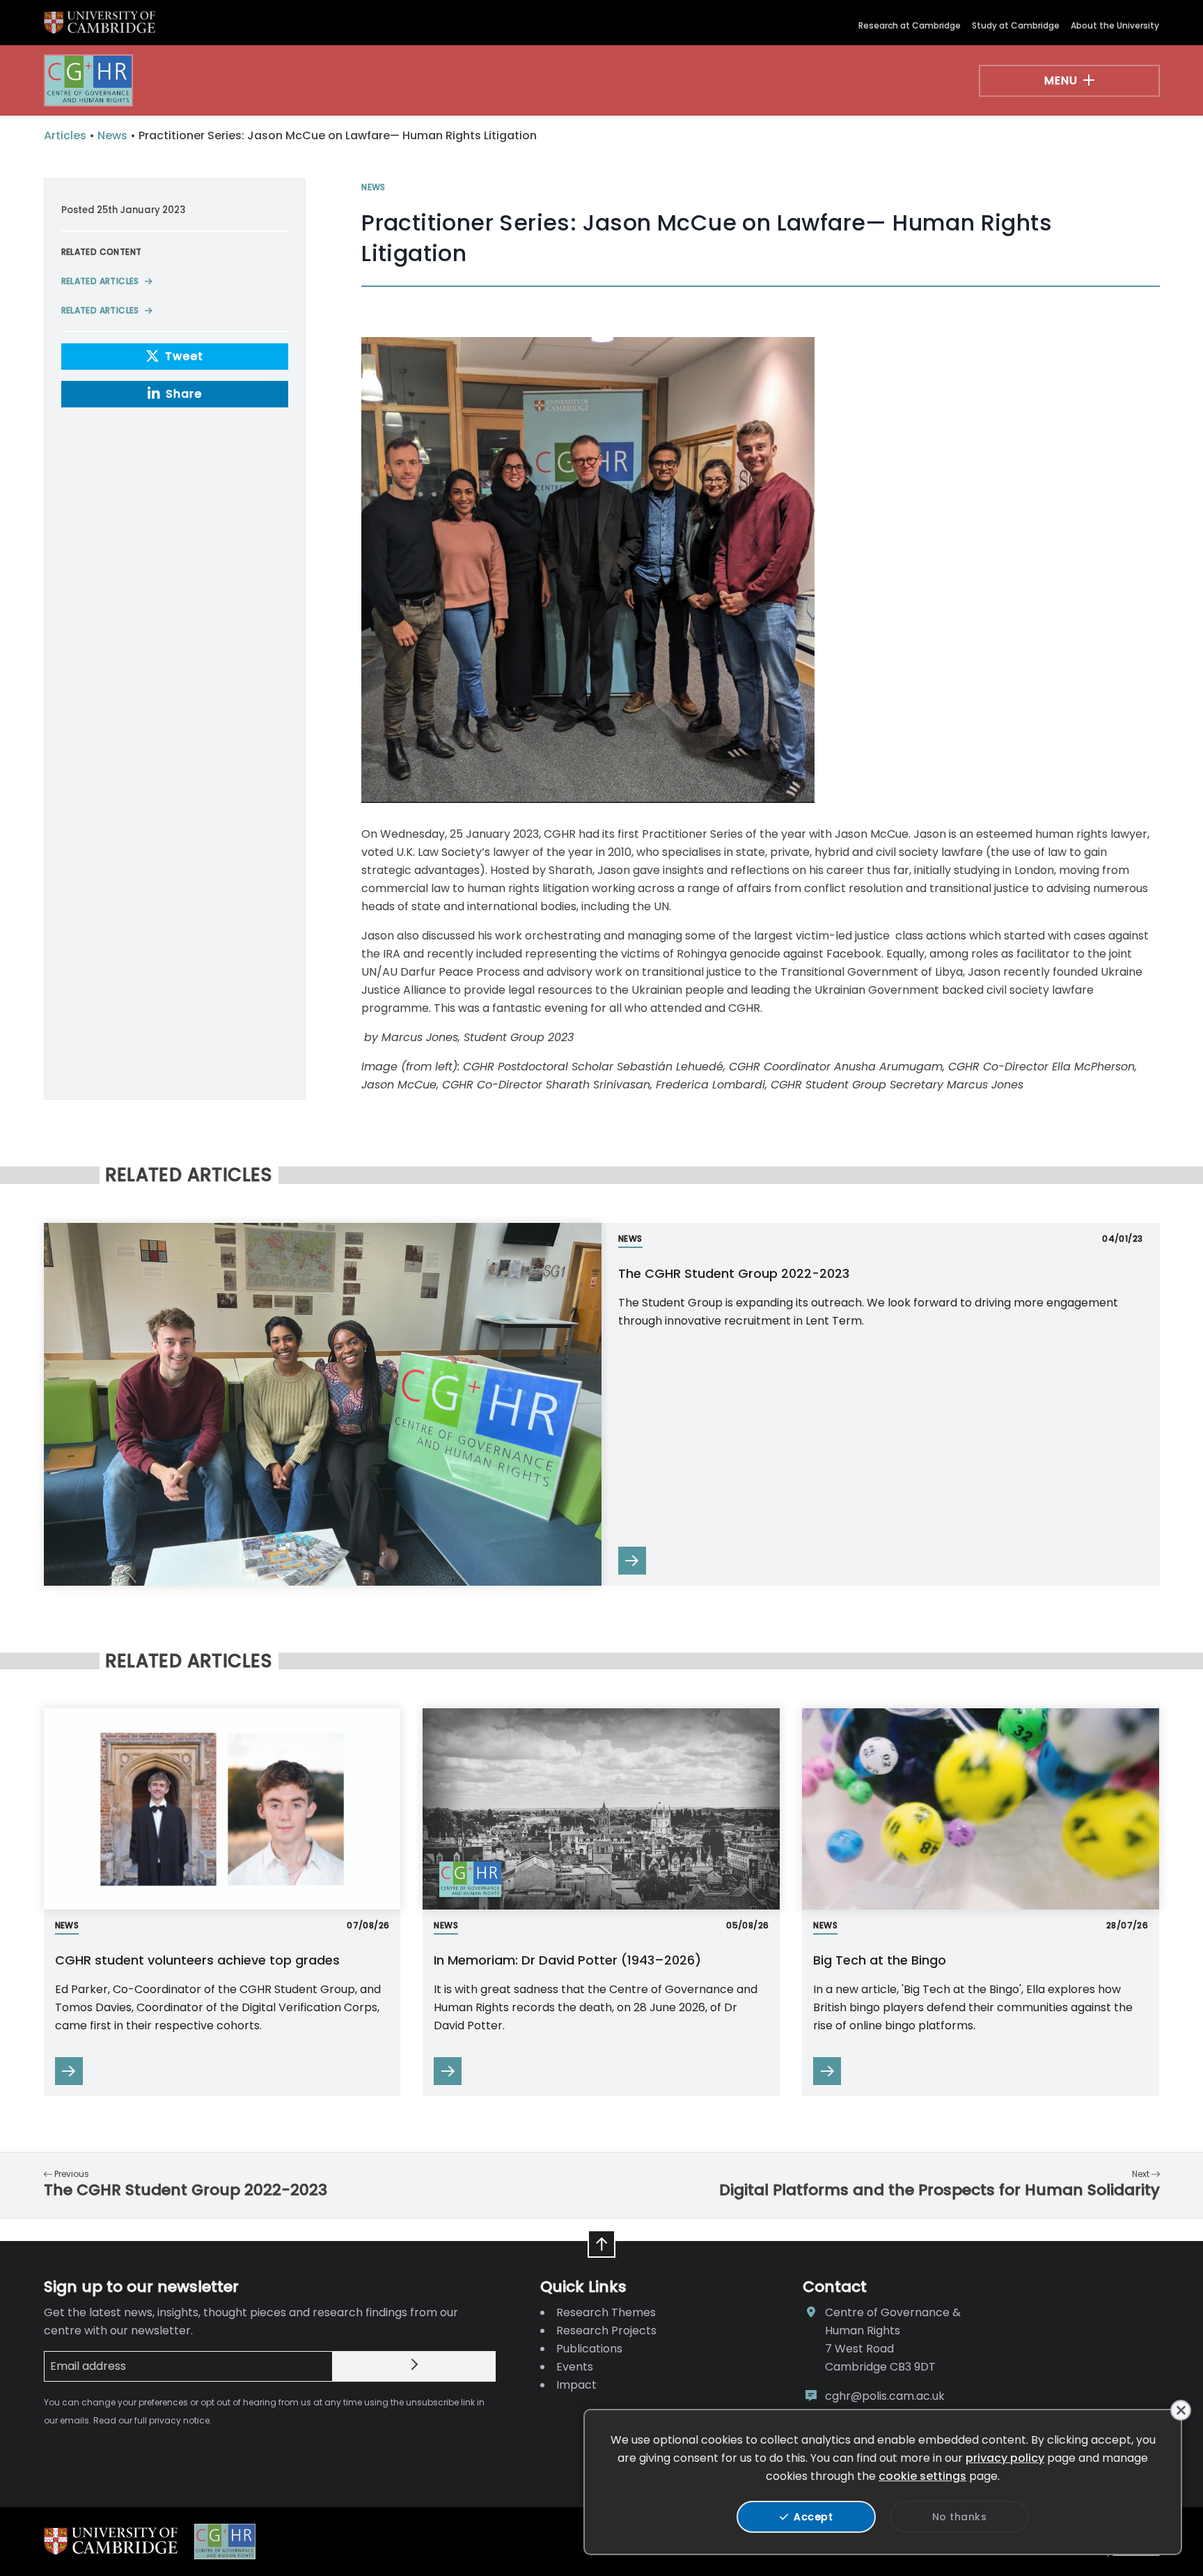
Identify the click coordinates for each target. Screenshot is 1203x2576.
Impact (576, 2385)
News (112, 135)
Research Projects (606, 2331)
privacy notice (179, 2420)
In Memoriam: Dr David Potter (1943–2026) (569, 1960)
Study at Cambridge (1016, 25)
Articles (65, 135)
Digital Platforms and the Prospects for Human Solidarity (939, 2190)
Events (575, 2367)
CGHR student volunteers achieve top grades (197, 1960)
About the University (1115, 25)
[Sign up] (414, 2366)
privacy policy (1005, 2458)
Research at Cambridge (910, 25)
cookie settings (922, 2476)
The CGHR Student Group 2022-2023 (734, 1273)
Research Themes (606, 2312)
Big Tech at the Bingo (880, 1960)
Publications (589, 2349)
